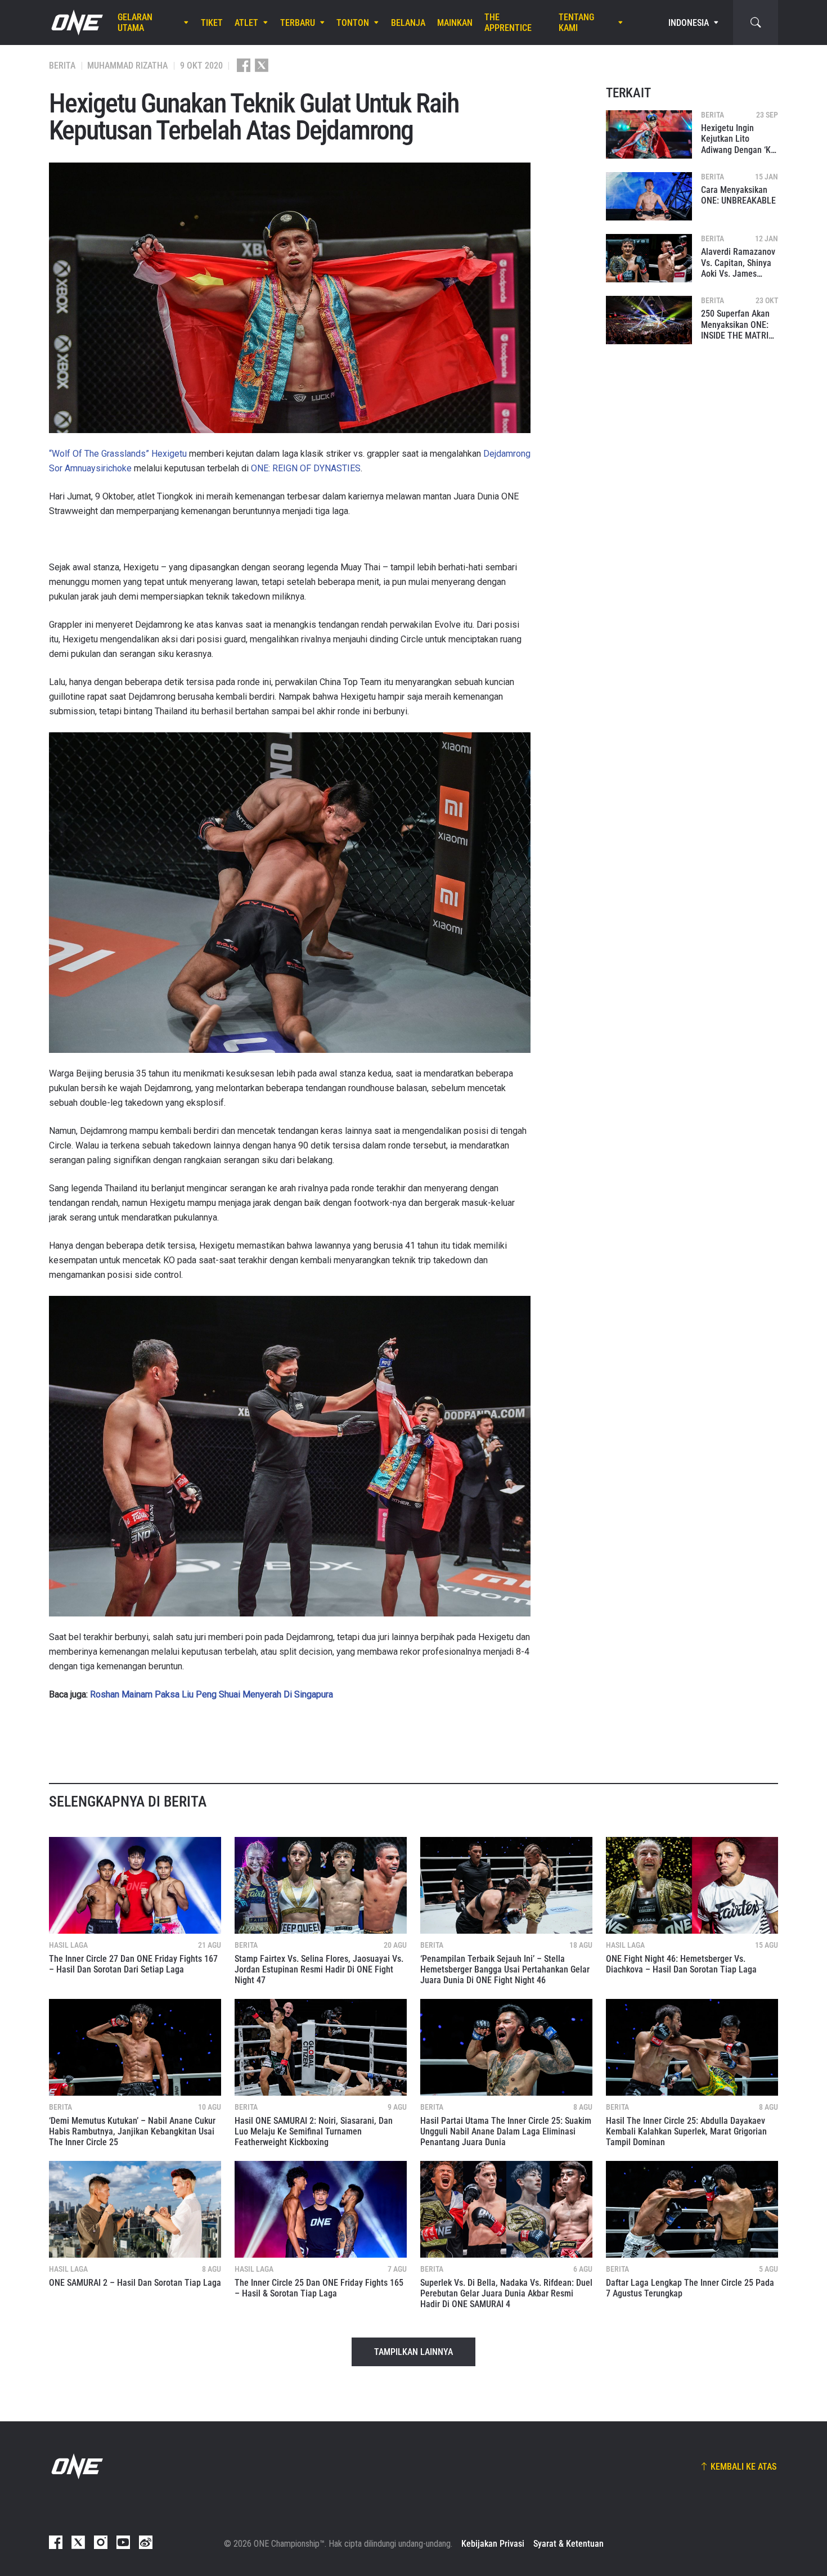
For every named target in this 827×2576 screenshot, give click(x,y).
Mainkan (455, 23)
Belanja (408, 23)
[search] (756, 22)
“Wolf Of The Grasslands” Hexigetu (118, 454)
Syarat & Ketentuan (568, 2544)
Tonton (353, 23)
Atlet (246, 23)
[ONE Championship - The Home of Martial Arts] (76, 22)
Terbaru (298, 23)
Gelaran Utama (135, 22)
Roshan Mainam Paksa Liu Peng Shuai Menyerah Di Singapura (212, 1694)
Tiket (212, 23)
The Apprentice (508, 22)
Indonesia (689, 23)
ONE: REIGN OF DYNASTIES (306, 468)
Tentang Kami (576, 22)
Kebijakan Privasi (493, 2544)
